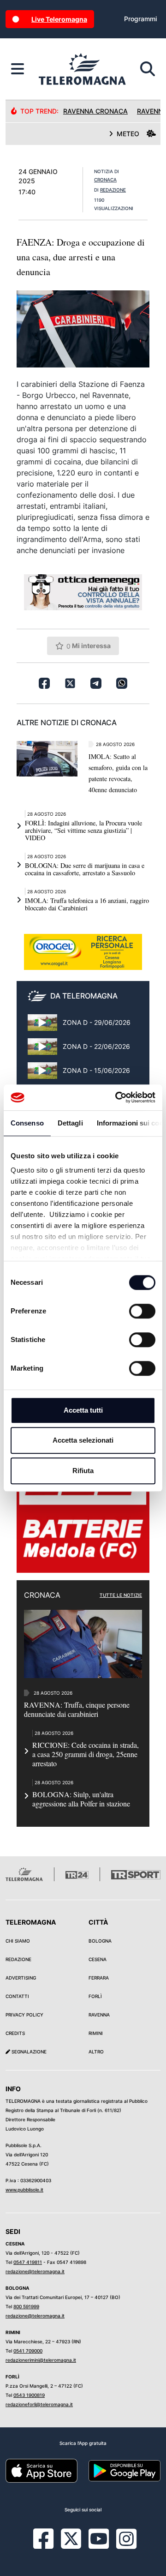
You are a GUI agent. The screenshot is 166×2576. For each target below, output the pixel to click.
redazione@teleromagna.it (35, 2271)
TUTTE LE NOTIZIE (121, 1595)
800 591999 (26, 2306)
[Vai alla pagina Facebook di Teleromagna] (49, 2546)
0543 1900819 (29, 2395)
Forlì (95, 1996)
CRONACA (105, 180)
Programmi (140, 19)
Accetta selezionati (83, 1440)
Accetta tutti (83, 1410)
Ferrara (99, 1978)
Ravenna (99, 2015)
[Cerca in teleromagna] (148, 69)
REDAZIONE (113, 190)
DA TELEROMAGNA (84, 996)
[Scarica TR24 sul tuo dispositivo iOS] (41, 2470)
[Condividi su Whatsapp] (122, 683)
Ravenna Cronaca (95, 111)
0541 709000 (28, 2351)
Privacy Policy (24, 2015)
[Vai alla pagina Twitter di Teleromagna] (71, 2538)
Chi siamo (18, 1941)
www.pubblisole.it (24, 2190)
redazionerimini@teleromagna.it (41, 2360)
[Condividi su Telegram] (96, 683)
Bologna (100, 1941)
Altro (96, 2052)
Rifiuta (83, 1471)
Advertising (21, 1978)
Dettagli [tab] (70, 1123)
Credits (15, 2033)
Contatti (17, 1996)
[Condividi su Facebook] (44, 683)
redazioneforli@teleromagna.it (39, 2404)
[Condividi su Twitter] (70, 683)
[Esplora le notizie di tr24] (18, 69)
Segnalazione (28, 2052)
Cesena (98, 1959)
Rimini (96, 2033)
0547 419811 (28, 2262)
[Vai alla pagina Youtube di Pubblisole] (99, 2546)
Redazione (18, 1959)
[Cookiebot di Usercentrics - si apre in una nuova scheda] (117, 1097)
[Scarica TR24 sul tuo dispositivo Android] (125, 2470)
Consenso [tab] (27, 1123)
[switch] (142, 1311)
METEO (128, 134)
